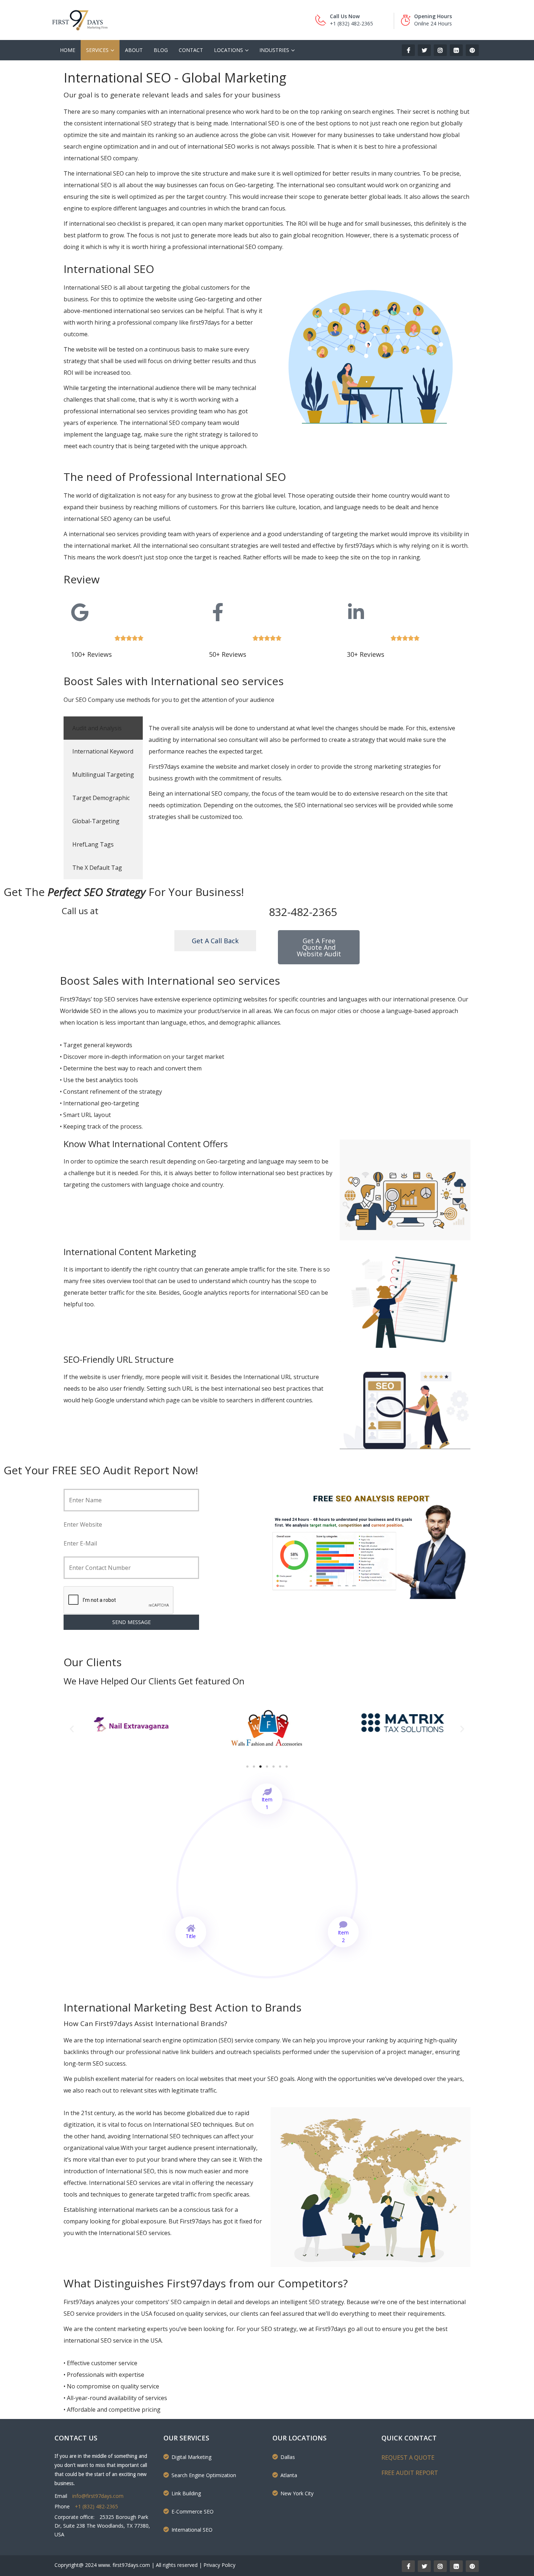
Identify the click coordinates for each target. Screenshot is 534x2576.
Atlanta (289, 2475)
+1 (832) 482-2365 (96, 2506)
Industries (274, 50)
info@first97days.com (98, 2496)
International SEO (192, 2530)
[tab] (103, 728)
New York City (297, 2493)
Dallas (288, 2457)
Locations (228, 50)
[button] (72, 1729)
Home (68, 50)
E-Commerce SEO (193, 2511)
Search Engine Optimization (204, 2475)
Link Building (186, 2493)
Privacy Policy (219, 2565)
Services (97, 50)
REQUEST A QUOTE (408, 2458)
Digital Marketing (191, 2457)
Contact (191, 50)
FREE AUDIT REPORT (410, 2473)
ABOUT (134, 50)
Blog (161, 50)
